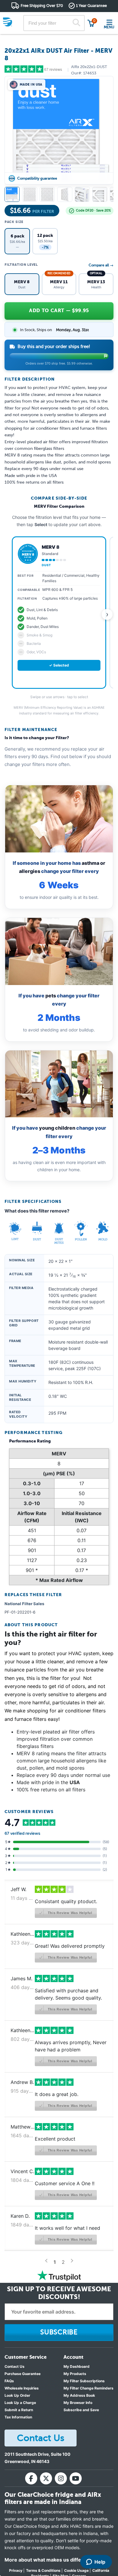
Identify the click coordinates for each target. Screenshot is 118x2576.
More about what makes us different (48, 2560)
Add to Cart (59, 311)
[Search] (76, 23)
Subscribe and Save (81, 2410)
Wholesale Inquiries (22, 2388)
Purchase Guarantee (23, 2374)
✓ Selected (59, 665)
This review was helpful (69, 1913)
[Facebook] (31, 2478)
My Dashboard (77, 2366)
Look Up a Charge (20, 2403)
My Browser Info (78, 2403)
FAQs (9, 2381)
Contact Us (15, 2366)
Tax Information (18, 2417)
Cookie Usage (76, 2570)
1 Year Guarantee (91, 6)
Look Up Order (17, 2395)
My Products (75, 2374)
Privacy (16, 2570)
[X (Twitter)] (46, 2478)
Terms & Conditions (43, 2570)
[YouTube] (76, 2478)
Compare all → (101, 265)
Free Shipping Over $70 (42, 6)
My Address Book (79, 2395)
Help (100, 2562)
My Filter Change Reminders (88, 2388)
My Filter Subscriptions (84, 2381)
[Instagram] (61, 2478)
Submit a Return (19, 2410)
